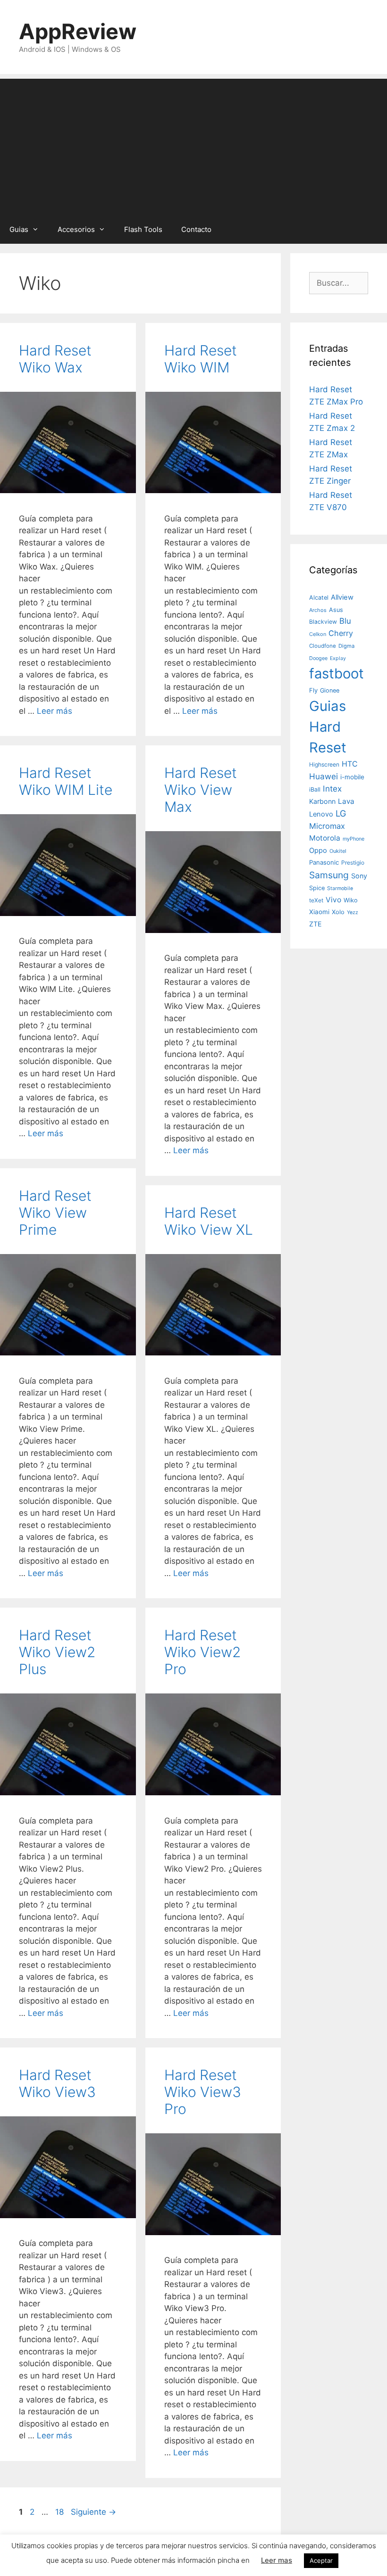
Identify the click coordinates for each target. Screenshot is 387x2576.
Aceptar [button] (321, 2560)
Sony (359, 876)
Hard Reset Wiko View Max (201, 790)
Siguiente (93, 2512)
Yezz (353, 912)
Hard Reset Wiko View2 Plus (57, 1652)
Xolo (338, 912)
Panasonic (324, 862)
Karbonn (322, 801)
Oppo (318, 850)
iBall (315, 789)
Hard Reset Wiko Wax (55, 359)
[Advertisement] (193, 145)
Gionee (330, 690)
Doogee (318, 658)
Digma (346, 646)
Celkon (318, 634)
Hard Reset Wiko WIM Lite (66, 781)
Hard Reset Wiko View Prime (55, 1213)
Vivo (333, 900)
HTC (350, 764)
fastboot (337, 673)
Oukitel (338, 851)
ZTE (315, 924)
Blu (345, 621)
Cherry (341, 633)
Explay (338, 658)
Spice (317, 888)
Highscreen (324, 764)
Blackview (323, 622)
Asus (336, 610)
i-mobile (352, 777)
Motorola (325, 838)
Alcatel (319, 598)
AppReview (78, 31)
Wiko (351, 900)
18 (60, 2512)
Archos (318, 610)
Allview (342, 597)
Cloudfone (323, 646)
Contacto (196, 229)
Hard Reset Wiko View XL (209, 1221)
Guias (19, 229)
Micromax (327, 826)
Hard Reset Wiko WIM (201, 359)
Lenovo (321, 814)
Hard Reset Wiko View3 (57, 2083)
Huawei (324, 776)
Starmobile (340, 888)
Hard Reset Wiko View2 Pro (202, 1652)
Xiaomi (319, 912)
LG (341, 813)
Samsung (329, 875)
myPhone (353, 839)
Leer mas (277, 2560)
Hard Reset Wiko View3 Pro (203, 2092)
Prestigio (353, 863)
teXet (316, 900)
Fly (313, 690)
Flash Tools (143, 229)
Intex (332, 788)
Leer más (55, 711)
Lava (346, 801)
